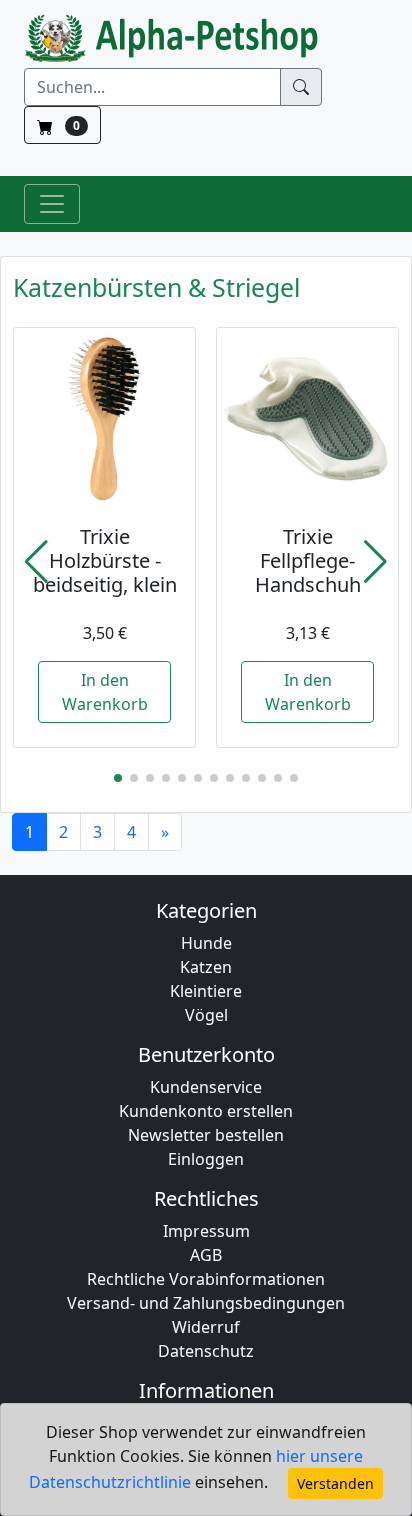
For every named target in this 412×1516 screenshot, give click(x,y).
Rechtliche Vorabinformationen (206, 1279)
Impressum (206, 1231)
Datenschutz (206, 1351)
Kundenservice (206, 1087)
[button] (36, 562)
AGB (206, 1255)
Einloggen (206, 1159)
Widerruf (206, 1327)
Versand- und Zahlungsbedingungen (206, 1303)
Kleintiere (206, 991)
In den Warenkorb (105, 692)
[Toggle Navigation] (52, 204)
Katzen (206, 967)
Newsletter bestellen (206, 1135)
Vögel (206, 1015)
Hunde (206, 943)
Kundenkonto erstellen (206, 1111)
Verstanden (335, 1483)
